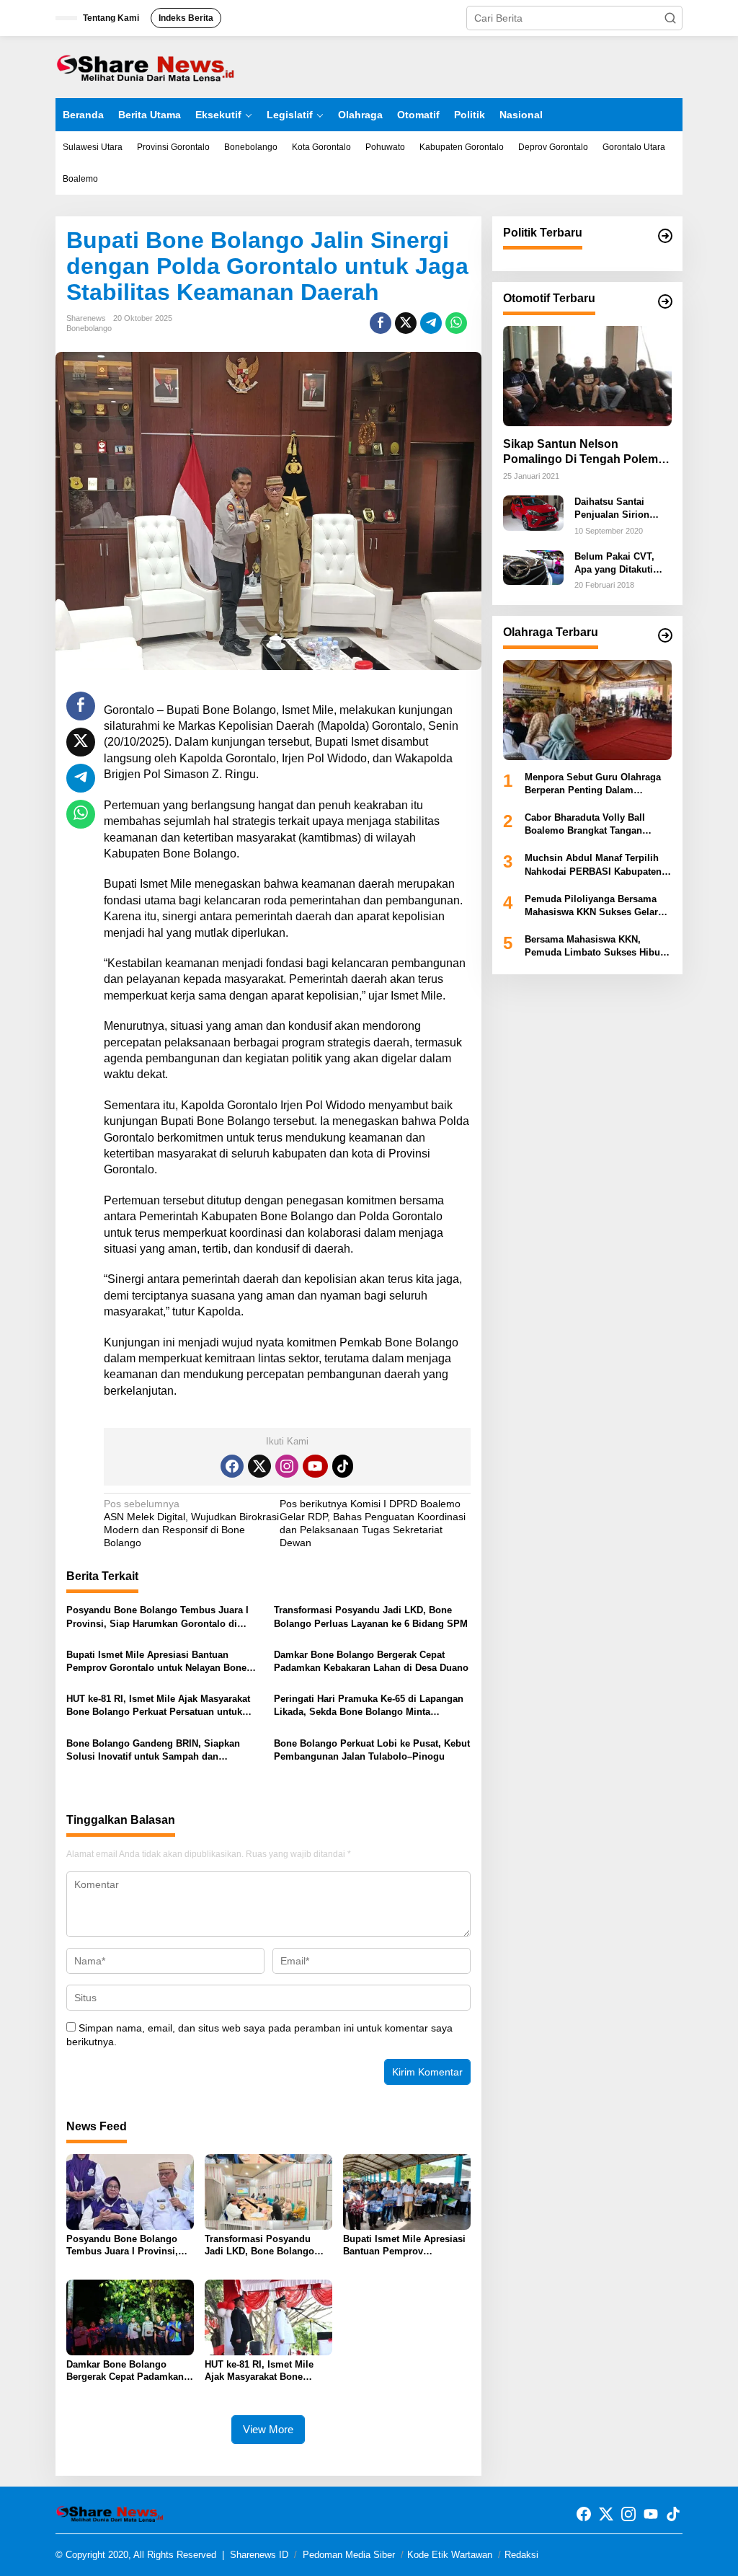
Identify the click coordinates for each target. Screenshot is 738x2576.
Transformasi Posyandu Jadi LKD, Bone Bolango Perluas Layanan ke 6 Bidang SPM (371, 1616)
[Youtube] (315, 1466)
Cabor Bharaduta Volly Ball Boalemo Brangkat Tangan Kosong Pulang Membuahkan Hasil (591, 825)
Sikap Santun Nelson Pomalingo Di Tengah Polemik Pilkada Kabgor (585, 453)
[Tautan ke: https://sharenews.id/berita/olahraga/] (665, 635)
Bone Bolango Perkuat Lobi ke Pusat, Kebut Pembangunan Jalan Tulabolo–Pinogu (372, 1750)
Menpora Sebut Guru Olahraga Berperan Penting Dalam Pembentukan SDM (593, 784)
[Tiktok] (343, 1466)
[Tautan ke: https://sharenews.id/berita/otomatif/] (665, 301)
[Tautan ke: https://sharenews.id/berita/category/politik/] (665, 236)
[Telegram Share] (431, 323)
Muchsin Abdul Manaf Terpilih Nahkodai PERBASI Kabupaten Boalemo (593, 865)
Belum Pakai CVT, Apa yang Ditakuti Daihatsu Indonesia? (620, 564)
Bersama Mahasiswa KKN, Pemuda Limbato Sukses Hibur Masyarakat (594, 947)
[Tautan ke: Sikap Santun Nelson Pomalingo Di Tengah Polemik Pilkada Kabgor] (587, 376)
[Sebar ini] (381, 323)
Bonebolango (89, 328)
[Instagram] (287, 1466)
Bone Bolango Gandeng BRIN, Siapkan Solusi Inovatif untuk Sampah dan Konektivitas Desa (153, 1751)
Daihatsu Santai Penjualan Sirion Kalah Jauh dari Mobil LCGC (612, 509)
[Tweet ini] (406, 323)
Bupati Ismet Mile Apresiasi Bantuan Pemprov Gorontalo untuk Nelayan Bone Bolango (156, 1662)
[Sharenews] (146, 66)
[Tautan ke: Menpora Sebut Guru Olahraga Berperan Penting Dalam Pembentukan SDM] (587, 710)
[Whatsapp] (456, 323)
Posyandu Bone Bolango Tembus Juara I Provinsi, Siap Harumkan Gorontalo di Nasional (157, 1617)
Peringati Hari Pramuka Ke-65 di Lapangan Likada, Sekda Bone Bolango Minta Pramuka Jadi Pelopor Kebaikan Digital (369, 1706)
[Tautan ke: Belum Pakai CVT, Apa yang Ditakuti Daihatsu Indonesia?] (533, 567)
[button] (670, 18)
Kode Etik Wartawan (450, 2555)
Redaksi (521, 2555)
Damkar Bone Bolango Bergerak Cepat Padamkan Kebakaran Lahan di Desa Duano (371, 1661)
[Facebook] (232, 1466)
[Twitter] (259, 1466)
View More (268, 2429)
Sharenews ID (259, 2555)
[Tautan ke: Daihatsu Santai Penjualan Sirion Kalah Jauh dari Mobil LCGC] (533, 512)
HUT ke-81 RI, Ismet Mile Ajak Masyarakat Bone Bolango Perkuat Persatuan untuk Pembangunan (158, 1706)
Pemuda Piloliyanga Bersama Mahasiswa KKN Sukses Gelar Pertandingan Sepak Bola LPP (592, 906)
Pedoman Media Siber (349, 2555)
